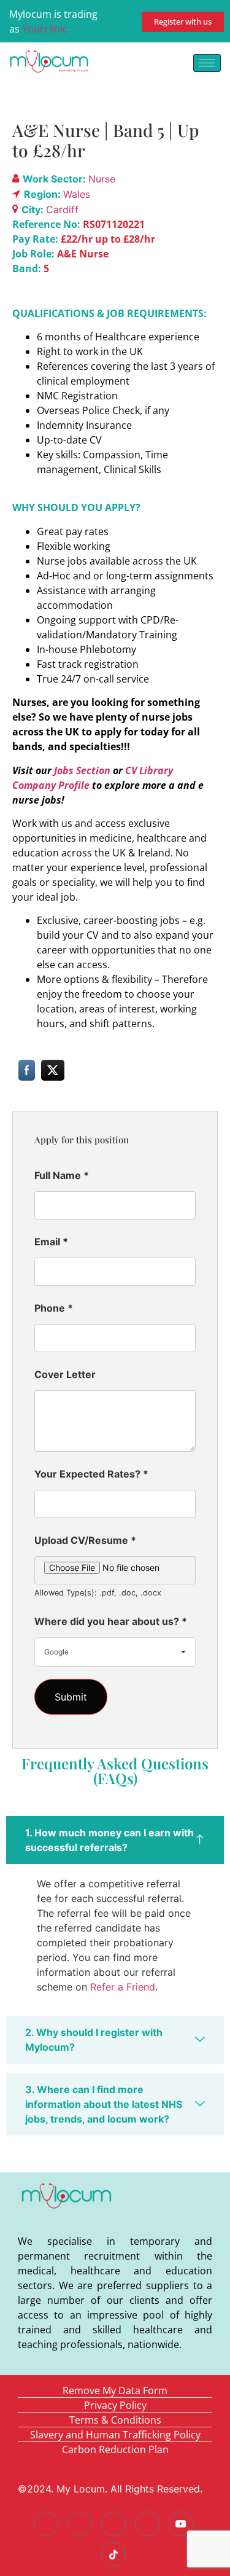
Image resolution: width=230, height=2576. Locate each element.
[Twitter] (80, 2524)
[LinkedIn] (113, 2524)
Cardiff (62, 209)
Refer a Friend (123, 1987)
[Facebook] (46, 2524)
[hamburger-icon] (207, 63)
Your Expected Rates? (91, 1474)
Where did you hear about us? (111, 1621)
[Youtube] (181, 2524)
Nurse (102, 179)
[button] (115, 1840)
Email (51, 1242)
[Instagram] (147, 2524)
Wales (77, 194)
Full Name (62, 1175)
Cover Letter (65, 1374)
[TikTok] (113, 2554)
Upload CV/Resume (85, 1540)
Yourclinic (45, 29)
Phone (54, 1308)
